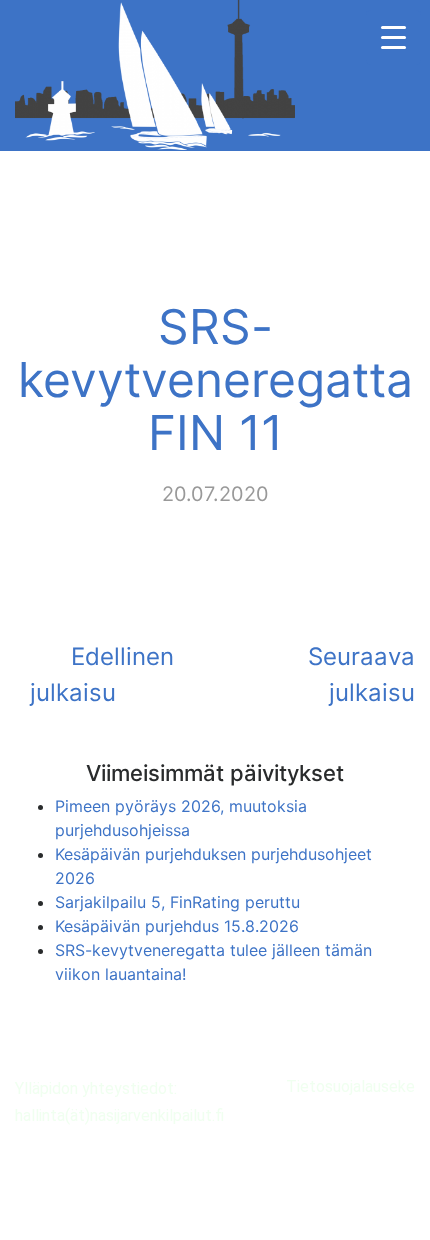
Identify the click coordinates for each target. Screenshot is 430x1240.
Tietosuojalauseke (350, 1086)
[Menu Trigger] (393, 37)
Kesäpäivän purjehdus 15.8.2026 (177, 926)
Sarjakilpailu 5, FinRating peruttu (177, 902)
